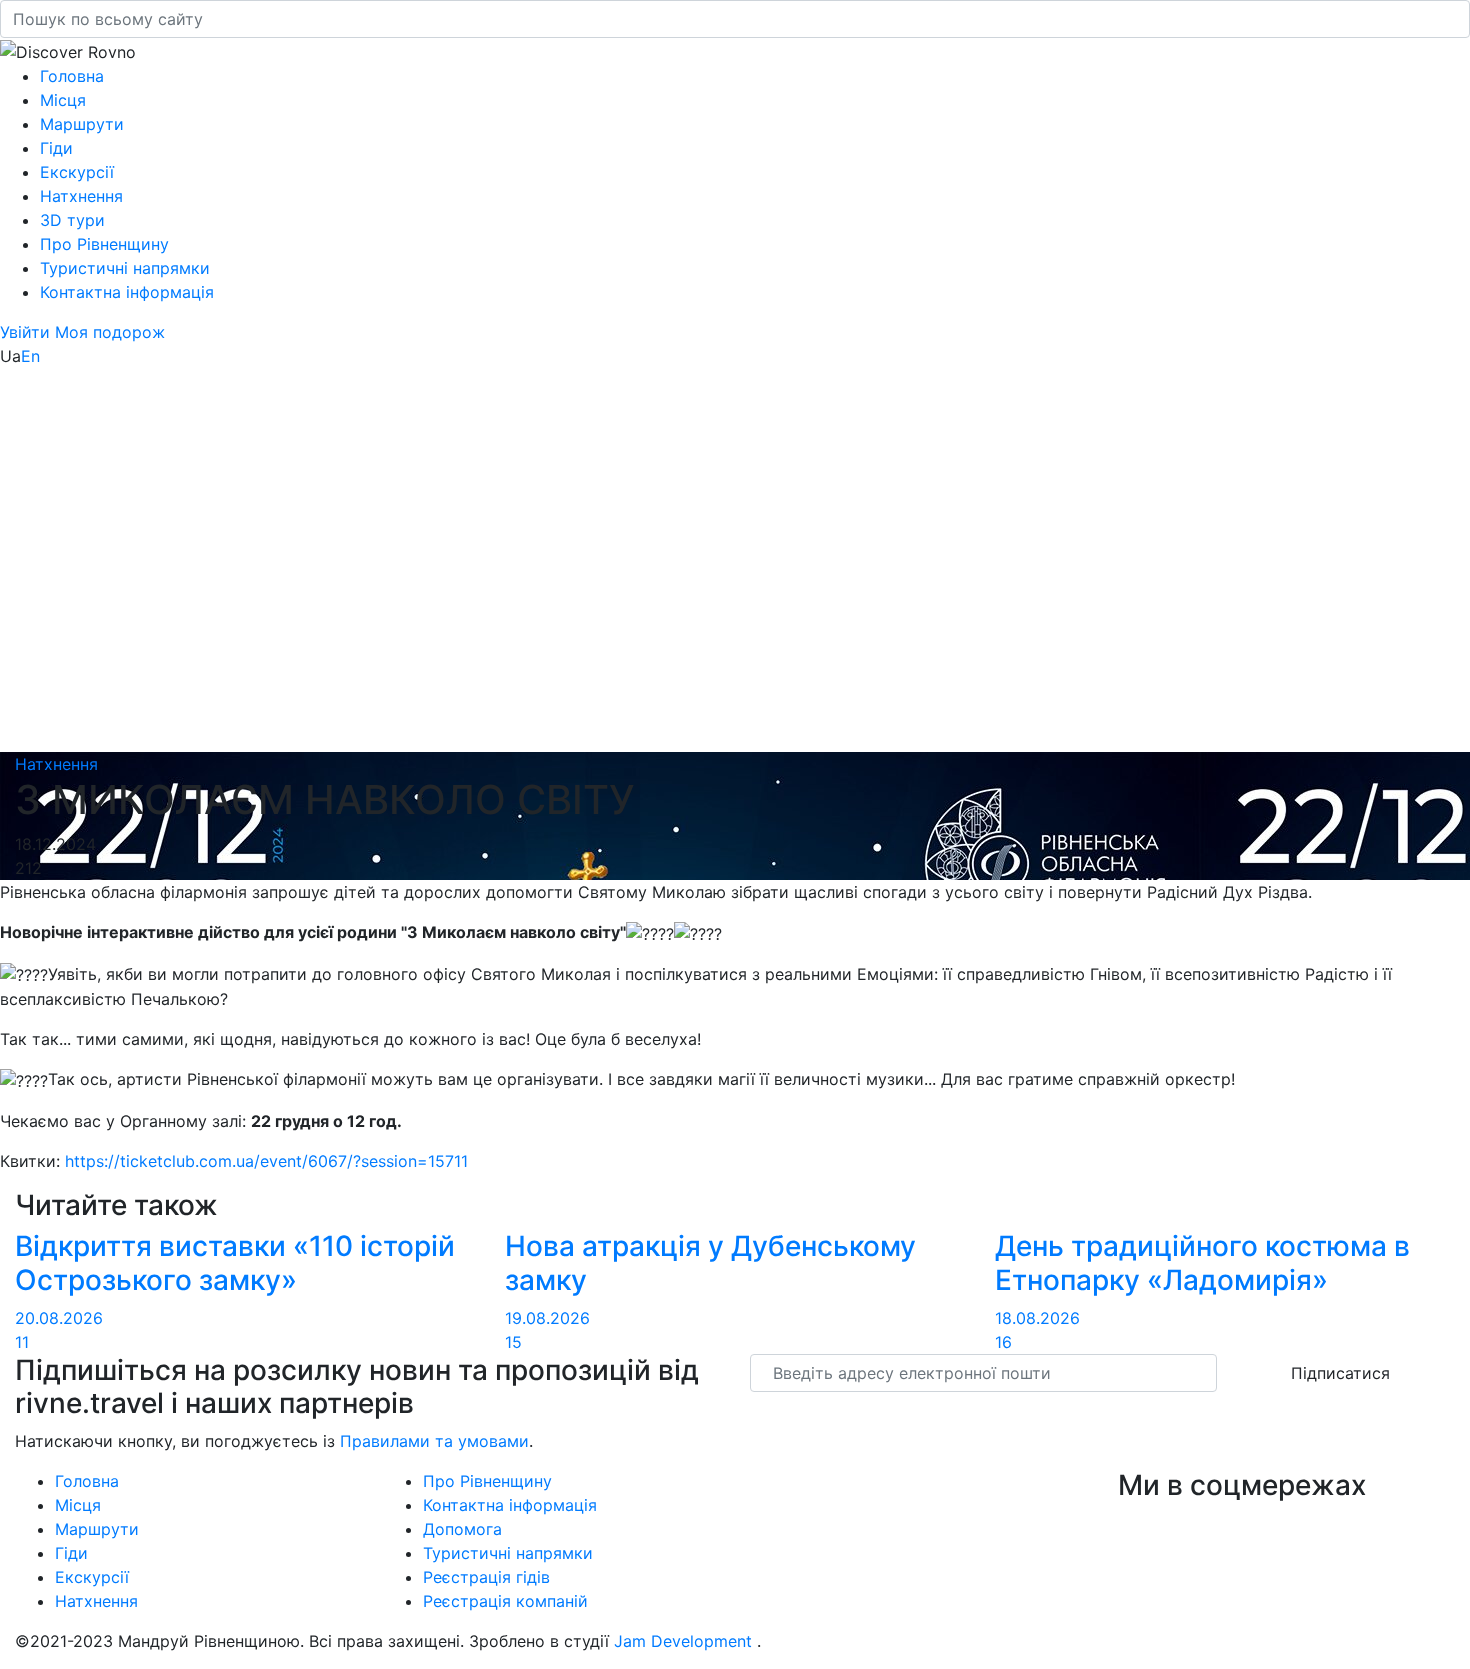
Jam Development (683, 1641)
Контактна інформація (127, 292)
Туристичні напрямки (125, 268)
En (30, 356)
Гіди (56, 148)
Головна (72, 76)
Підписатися (1340, 1373)
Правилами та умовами (434, 1441)
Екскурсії (77, 172)
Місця (63, 100)
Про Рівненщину (104, 244)
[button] (27, 332)
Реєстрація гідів (486, 1577)
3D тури (72, 220)
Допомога (462, 1529)
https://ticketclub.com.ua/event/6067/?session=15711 (266, 1161)
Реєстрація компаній (505, 1601)
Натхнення (81, 196)
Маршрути (82, 124)
